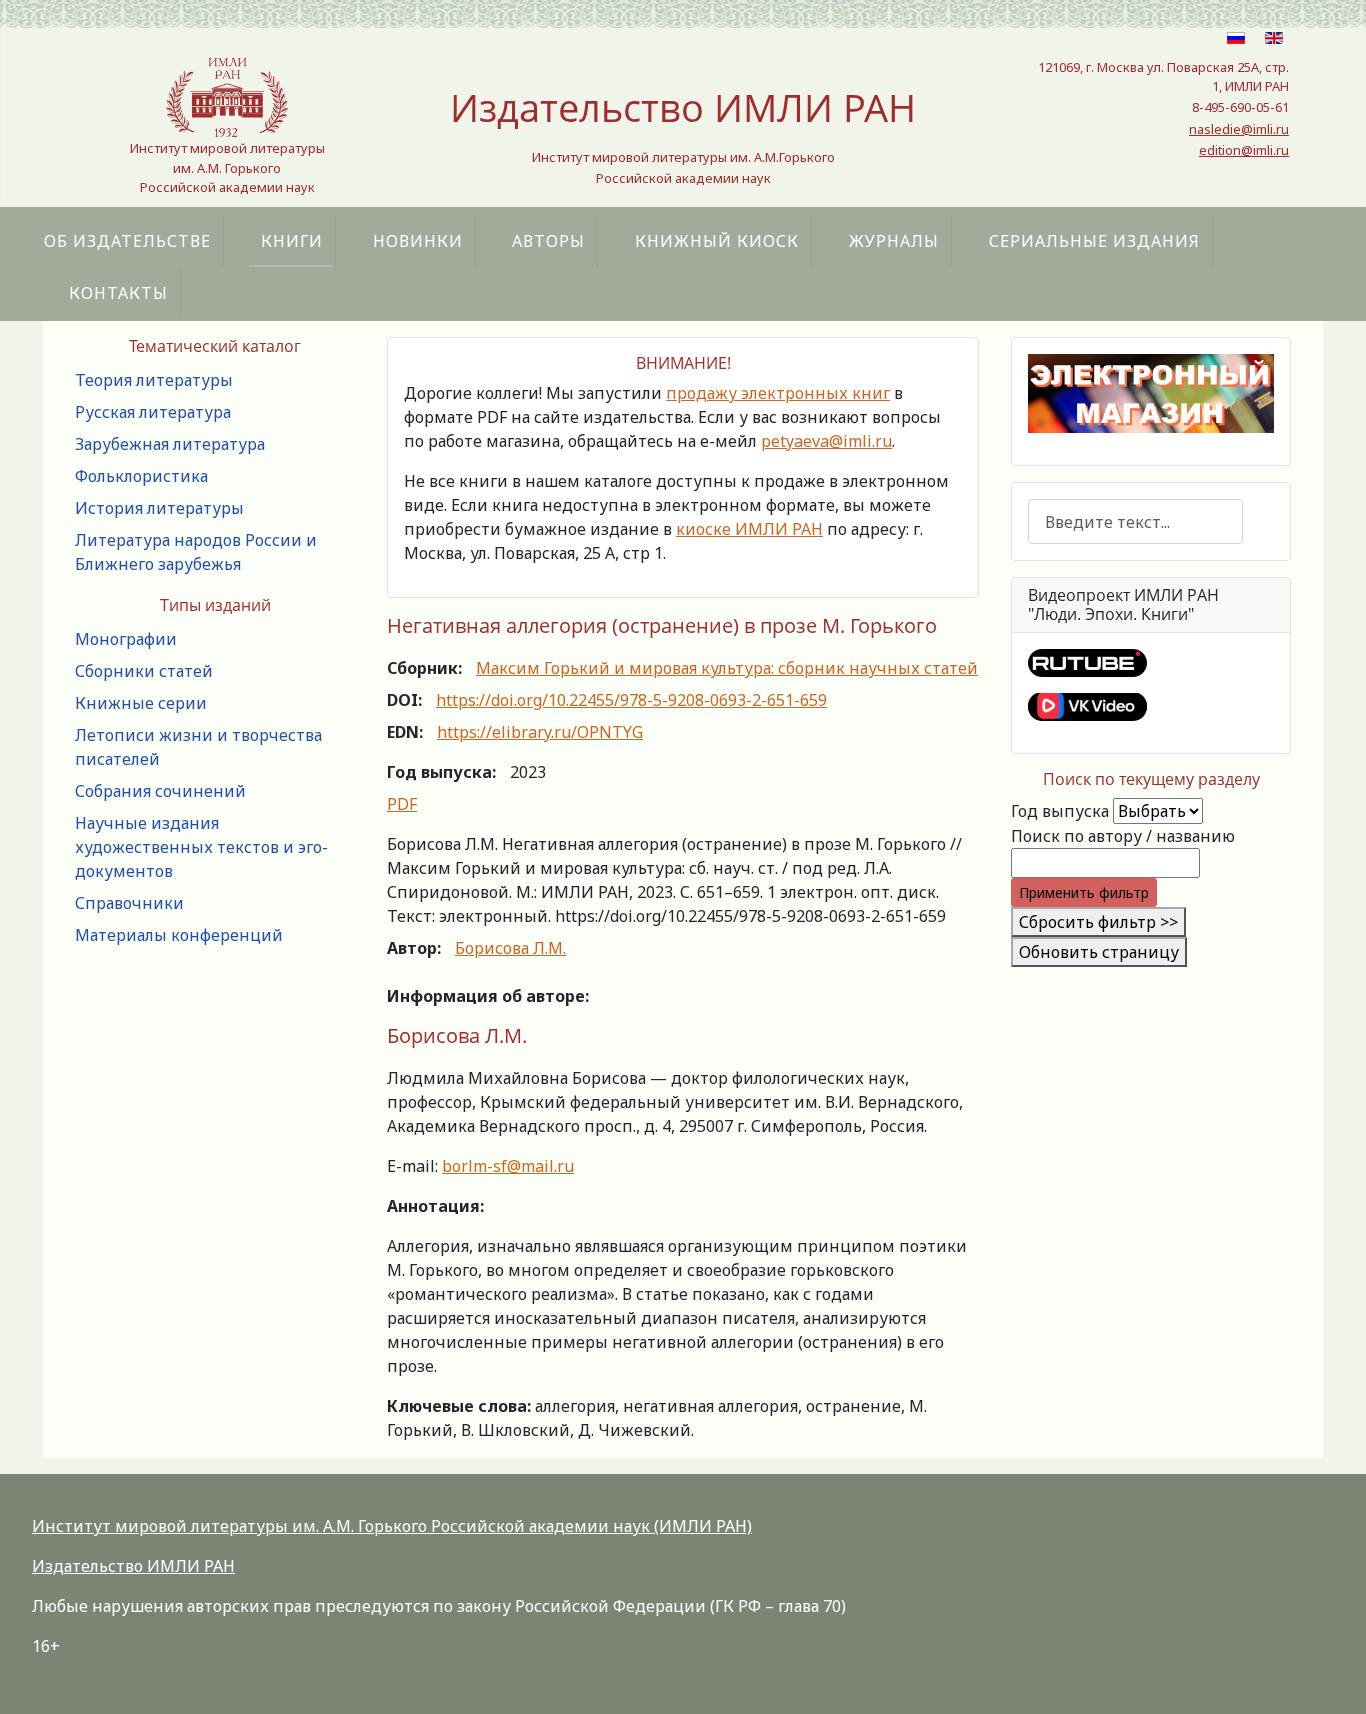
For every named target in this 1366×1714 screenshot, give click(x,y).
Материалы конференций (179, 935)
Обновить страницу (1099, 952)
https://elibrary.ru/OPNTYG (540, 732)
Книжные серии (141, 703)
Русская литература (153, 412)
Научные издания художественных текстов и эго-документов (201, 847)
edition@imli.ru (1244, 150)
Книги (292, 241)
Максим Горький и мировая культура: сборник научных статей (727, 668)
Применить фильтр (1084, 892)
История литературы (159, 508)
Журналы (894, 241)
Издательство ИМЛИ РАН (133, 1566)
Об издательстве (127, 241)
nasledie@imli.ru (1239, 129)
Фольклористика (141, 476)
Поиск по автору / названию (1123, 836)
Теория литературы (154, 380)
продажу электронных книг (778, 393)
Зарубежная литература (170, 444)
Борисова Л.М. (510, 948)
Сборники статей (144, 671)
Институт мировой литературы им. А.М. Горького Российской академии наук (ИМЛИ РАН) (392, 1526)
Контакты (118, 293)
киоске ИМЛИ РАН (749, 529)
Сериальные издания (1094, 241)
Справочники (129, 903)
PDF (402, 804)
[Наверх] (1331, 1677)
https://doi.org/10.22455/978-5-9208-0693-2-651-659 (631, 700)
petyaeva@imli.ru (826, 441)
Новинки (418, 241)
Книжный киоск (717, 241)
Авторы (548, 241)
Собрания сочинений (160, 791)
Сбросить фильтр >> (1098, 922)
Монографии (126, 639)
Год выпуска (1060, 811)
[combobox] (1135, 521)
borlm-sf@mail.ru (508, 1166)
